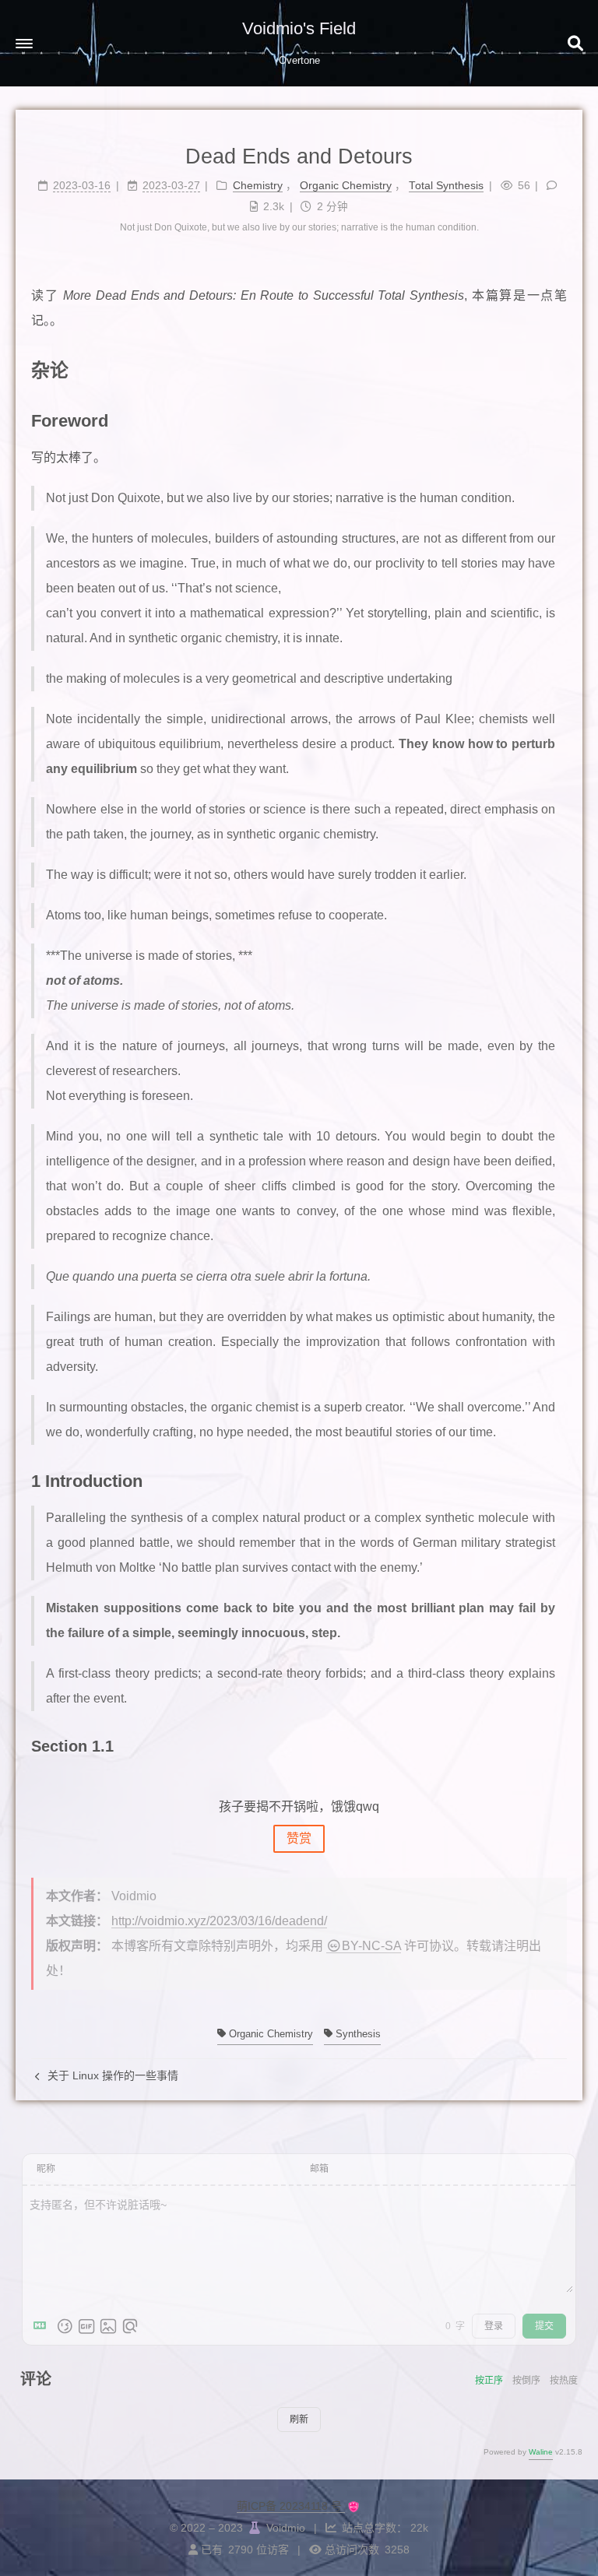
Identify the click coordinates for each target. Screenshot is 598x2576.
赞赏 (299, 1838)
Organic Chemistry (269, 2034)
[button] (24, 44)
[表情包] (86, 2326)
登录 (494, 2326)
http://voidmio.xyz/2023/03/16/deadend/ (219, 1921)
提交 (544, 2326)
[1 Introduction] (558, 1480)
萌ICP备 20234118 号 (291, 2506)
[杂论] (557, 369)
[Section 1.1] (558, 1745)
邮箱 (319, 2169)
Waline (541, 2452)
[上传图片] (108, 2326)
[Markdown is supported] (43, 2326)
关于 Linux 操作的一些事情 (111, 2075)
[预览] (130, 2326)
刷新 (299, 2420)
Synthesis (357, 2034)
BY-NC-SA (371, 1946)
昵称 (46, 2169)
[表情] (65, 2326)
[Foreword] (558, 420)
